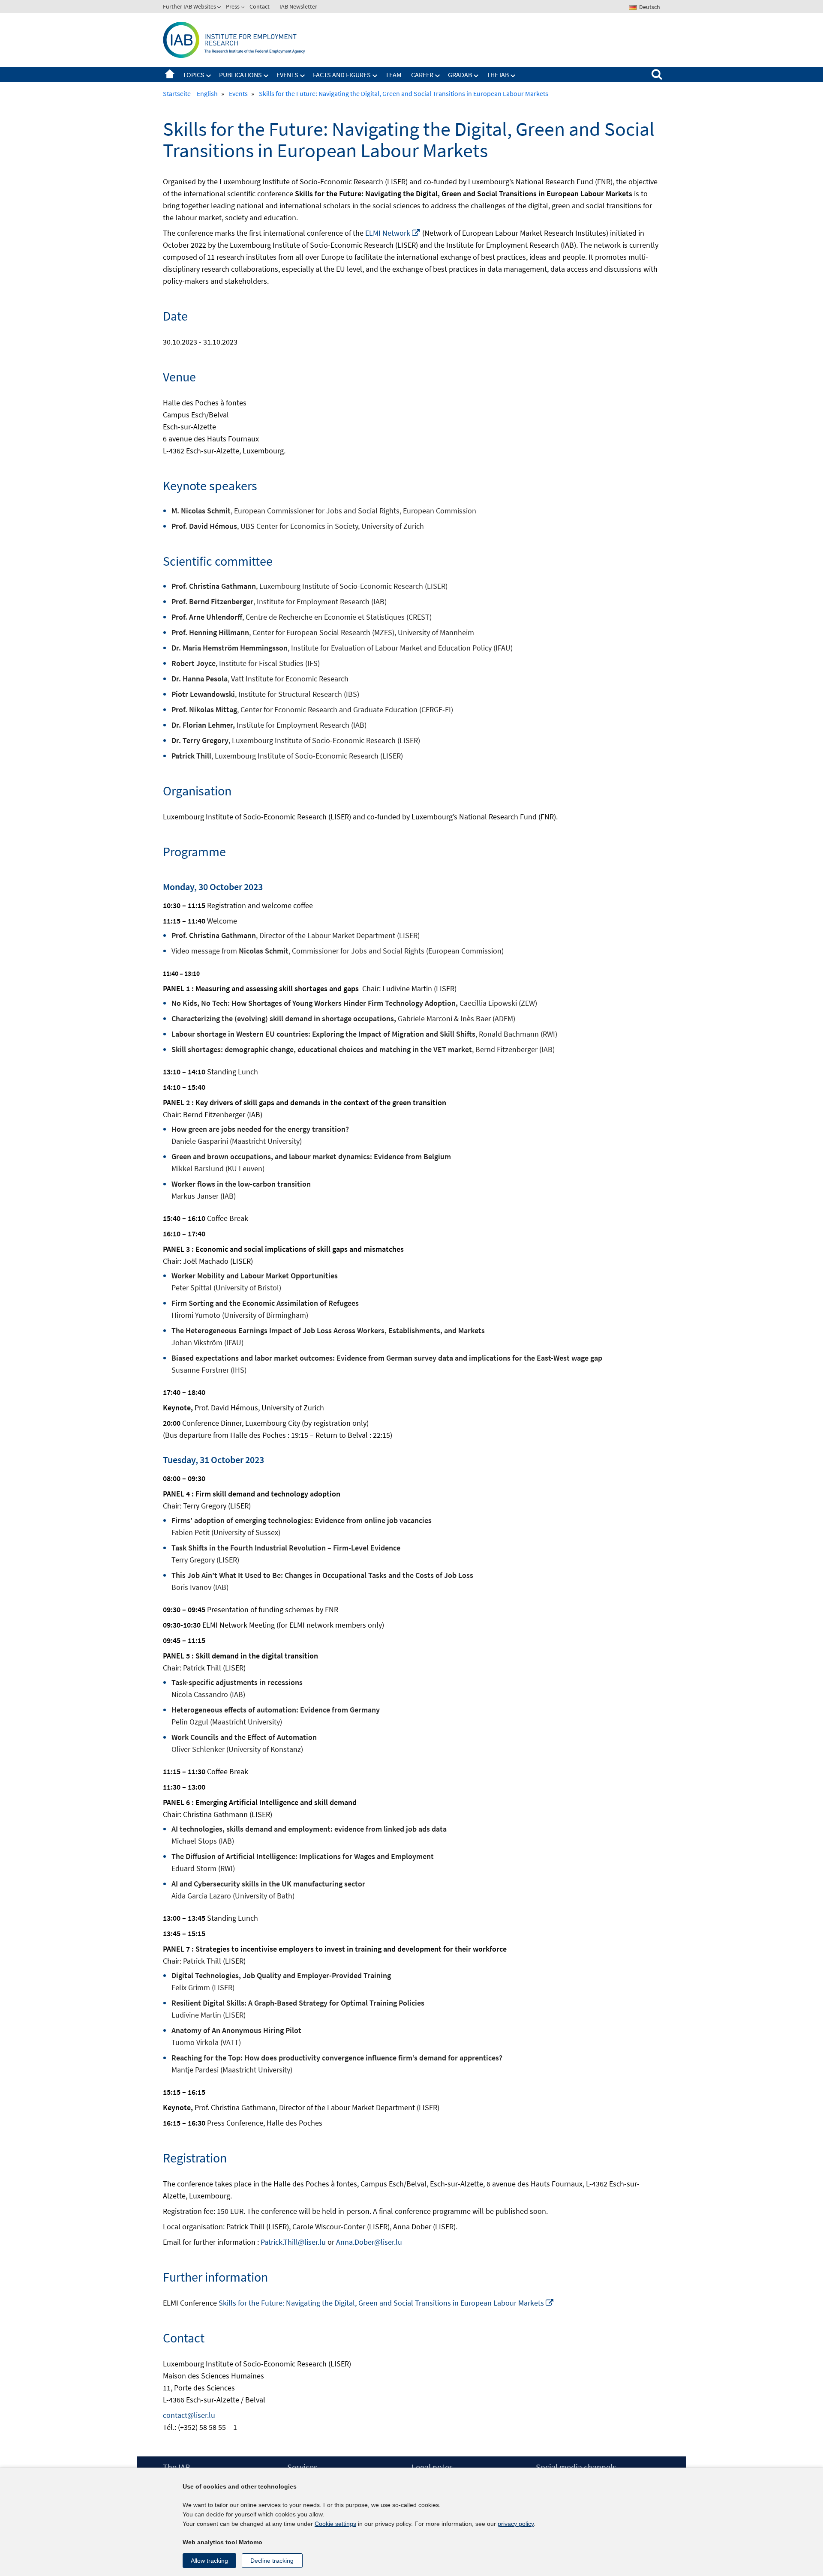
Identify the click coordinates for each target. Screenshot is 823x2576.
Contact (260, 6)
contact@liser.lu (189, 2415)
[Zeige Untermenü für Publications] (266, 76)
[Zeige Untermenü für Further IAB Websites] (220, 8)
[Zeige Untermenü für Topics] (209, 76)
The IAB (498, 75)
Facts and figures (342, 75)
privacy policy (516, 2524)
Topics (194, 75)
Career (422, 75)
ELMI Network (393, 233)
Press (233, 6)
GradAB (460, 75)
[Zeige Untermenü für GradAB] (476, 76)
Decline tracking (272, 2561)
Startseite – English (170, 75)
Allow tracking (209, 2561)
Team (393, 75)
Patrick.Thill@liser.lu (293, 2242)
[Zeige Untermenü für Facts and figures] (375, 76)
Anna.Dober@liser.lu (369, 2242)
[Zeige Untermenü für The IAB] (513, 76)
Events (287, 75)
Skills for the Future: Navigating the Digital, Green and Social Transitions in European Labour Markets (386, 2303)
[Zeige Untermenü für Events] (303, 76)
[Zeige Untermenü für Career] (438, 76)
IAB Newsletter (298, 6)
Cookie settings (335, 2524)
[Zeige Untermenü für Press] (243, 8)
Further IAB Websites (189, 6)
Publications (240, 75)
